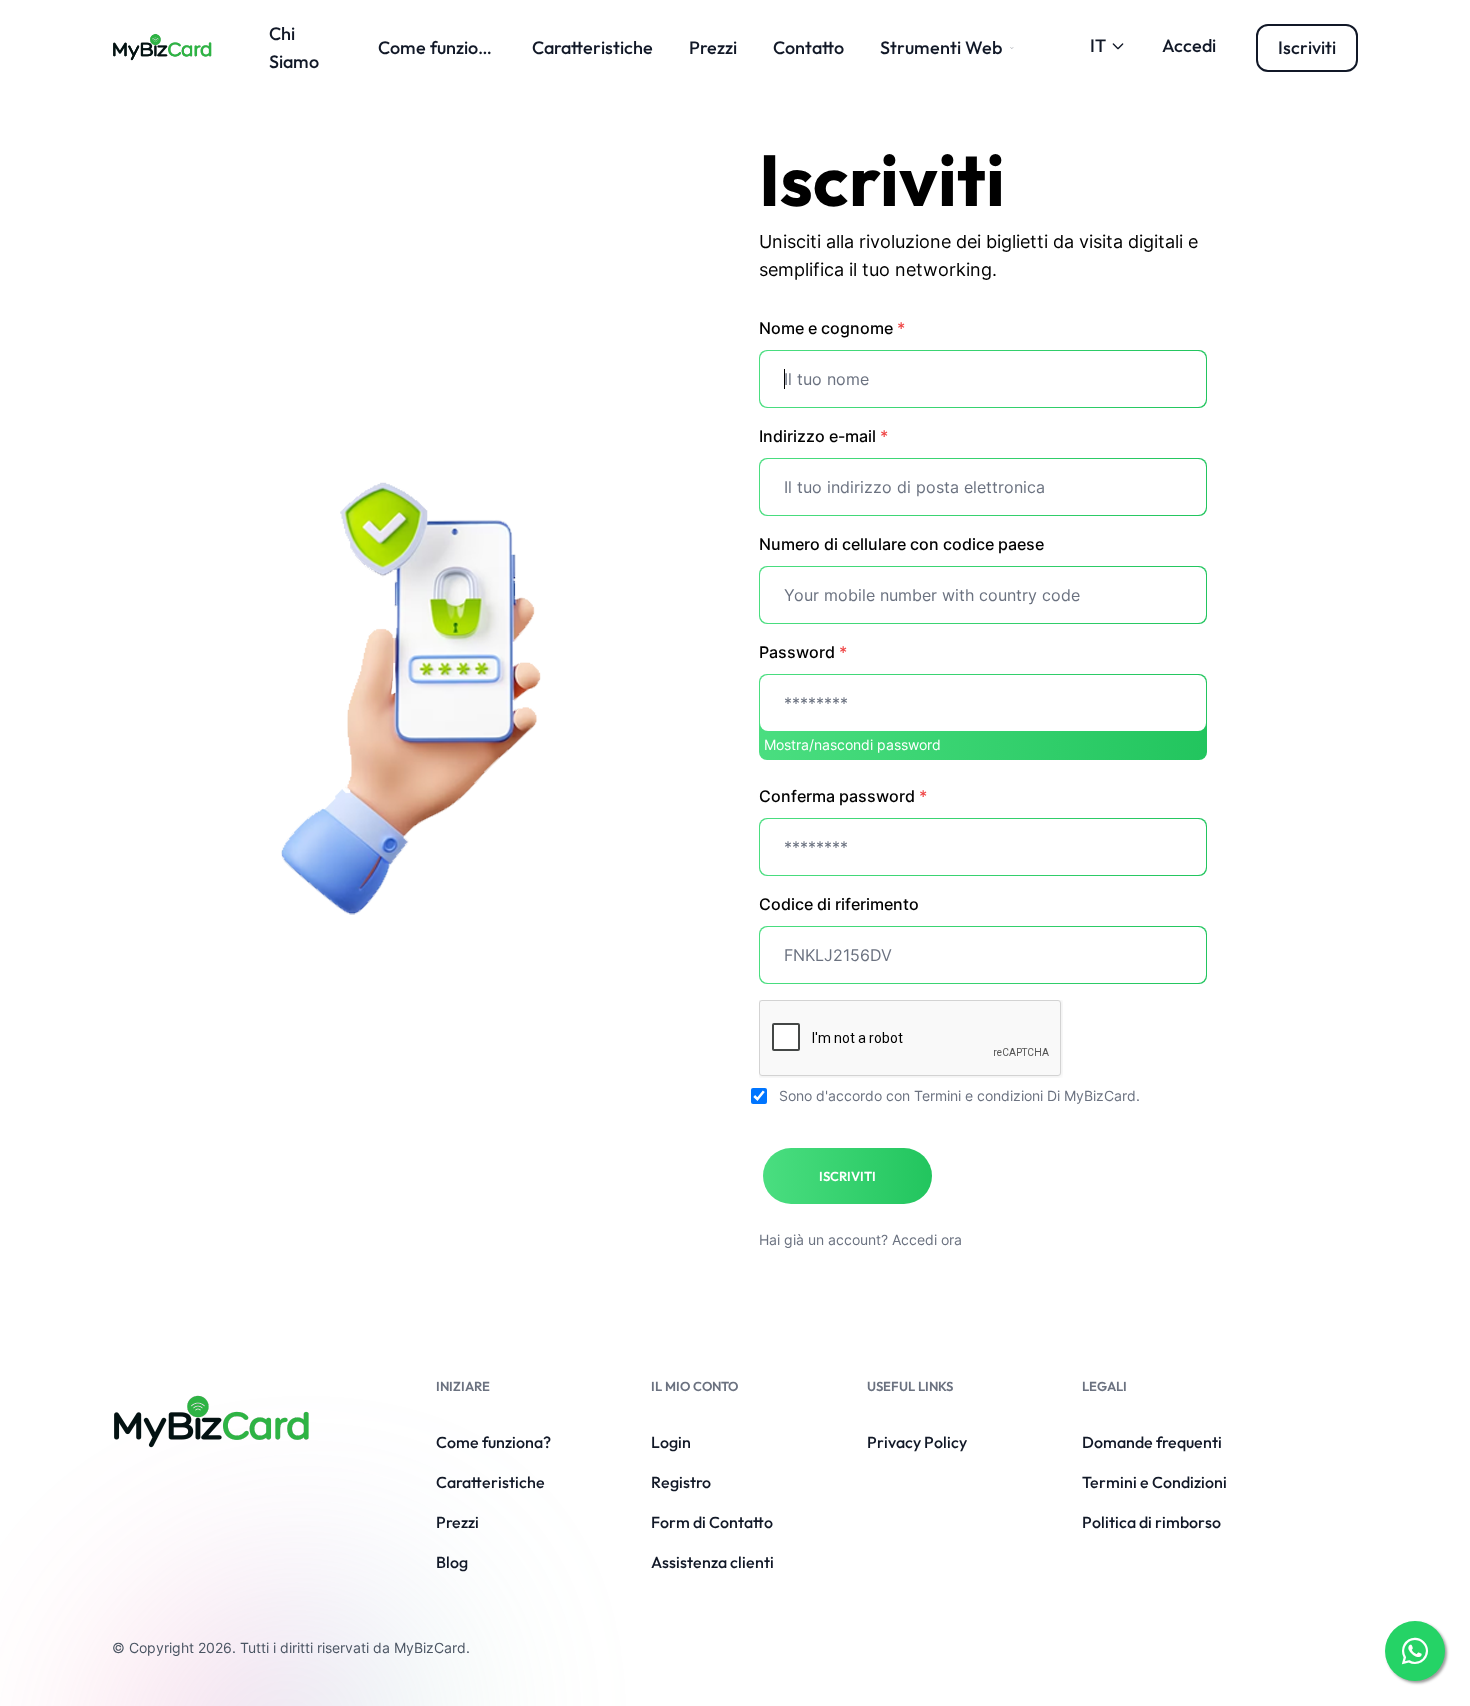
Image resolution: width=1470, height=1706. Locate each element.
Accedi (1189, 45)
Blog (452, 1562)
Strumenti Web (941, 47)
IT (1098, 45)
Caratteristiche (592, 47)
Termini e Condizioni (1154, 1482)
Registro (681, 1482)
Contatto (808, 47)
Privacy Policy (917, 1442)
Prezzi (713, 47)
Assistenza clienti (712, 1562)
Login (671, 1442)
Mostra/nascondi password (852, 744)
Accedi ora (927, 1239)
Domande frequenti (1152, 1442)
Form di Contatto (712, 1522)
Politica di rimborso (1151, 1522)
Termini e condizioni (978, 1095)
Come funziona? (442, 47)
